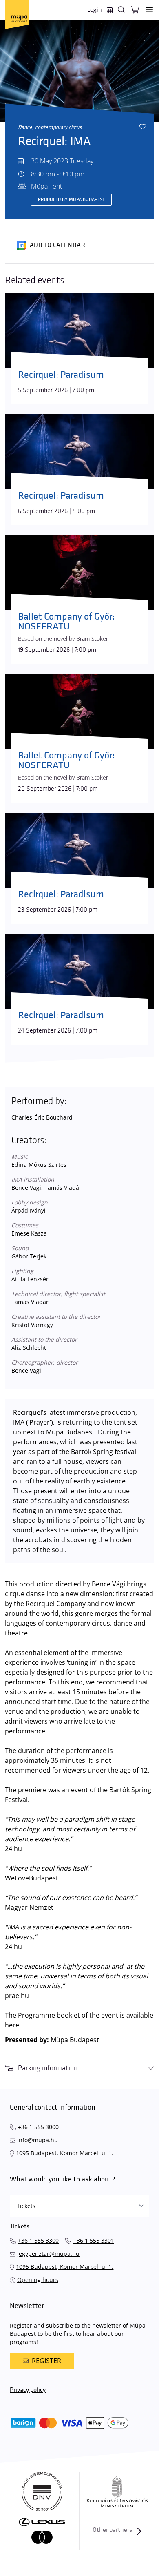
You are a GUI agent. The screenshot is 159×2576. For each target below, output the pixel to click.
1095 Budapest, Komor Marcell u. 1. (65, 2153)
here (12, 2025)
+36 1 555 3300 (38, 2240)
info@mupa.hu (38, 2140)
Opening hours (38, 2280)
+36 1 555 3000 (38, 2127)
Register (46, 2361)
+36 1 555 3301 (94, 2240)
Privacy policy (28, 2390)
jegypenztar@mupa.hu (48, 2254)
